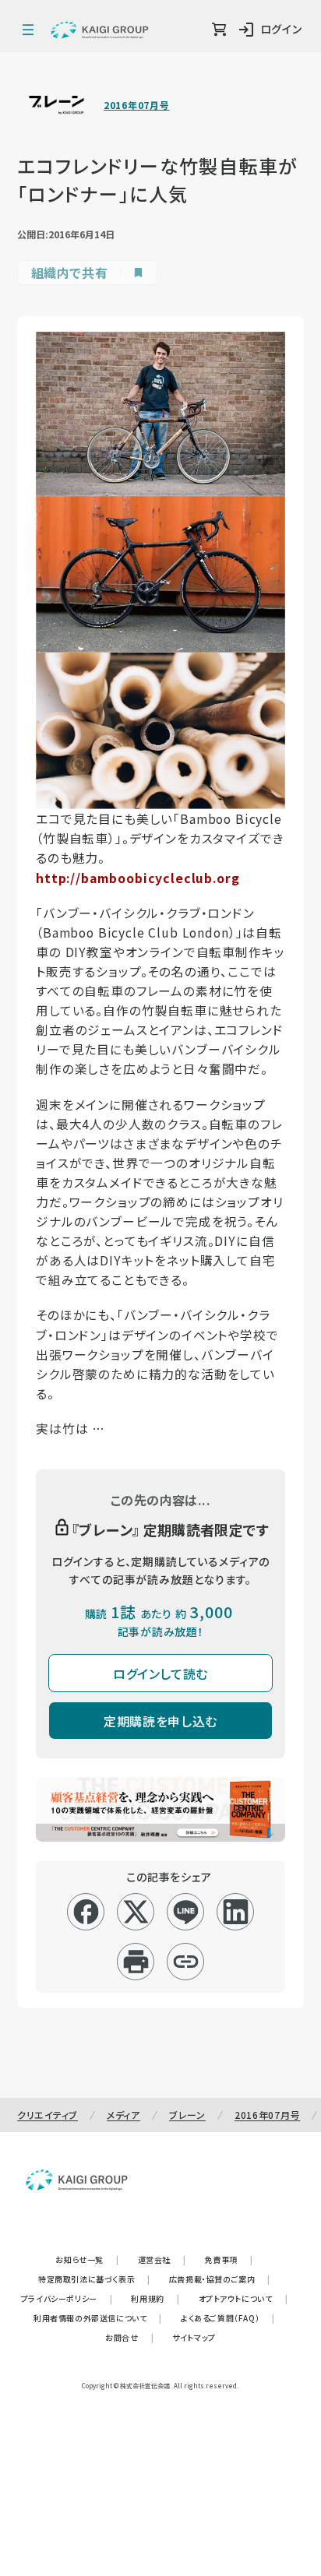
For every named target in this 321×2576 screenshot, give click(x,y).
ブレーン (187, 2115)
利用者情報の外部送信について (98, 2318)
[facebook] (86, 1912)
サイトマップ (194, 2337)
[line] (186, 1912)
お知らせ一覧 (87, 2259)
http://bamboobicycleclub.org (138, 878)
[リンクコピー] (186, 1962)
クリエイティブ (48, 2115)
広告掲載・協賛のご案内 (220, 2279)
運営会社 (162, 2259)
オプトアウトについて (243, 2298)
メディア (123, 2115)
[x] (136, 1912)
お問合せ (129, 2337)
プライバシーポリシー (67, 2298)
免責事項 (229, 2259)
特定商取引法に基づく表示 (94, 2279)
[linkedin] (236, 1912)
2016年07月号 (136, 105)
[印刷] (136, 1962)
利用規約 (155, 2298)
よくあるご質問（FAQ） (228, 2318)
